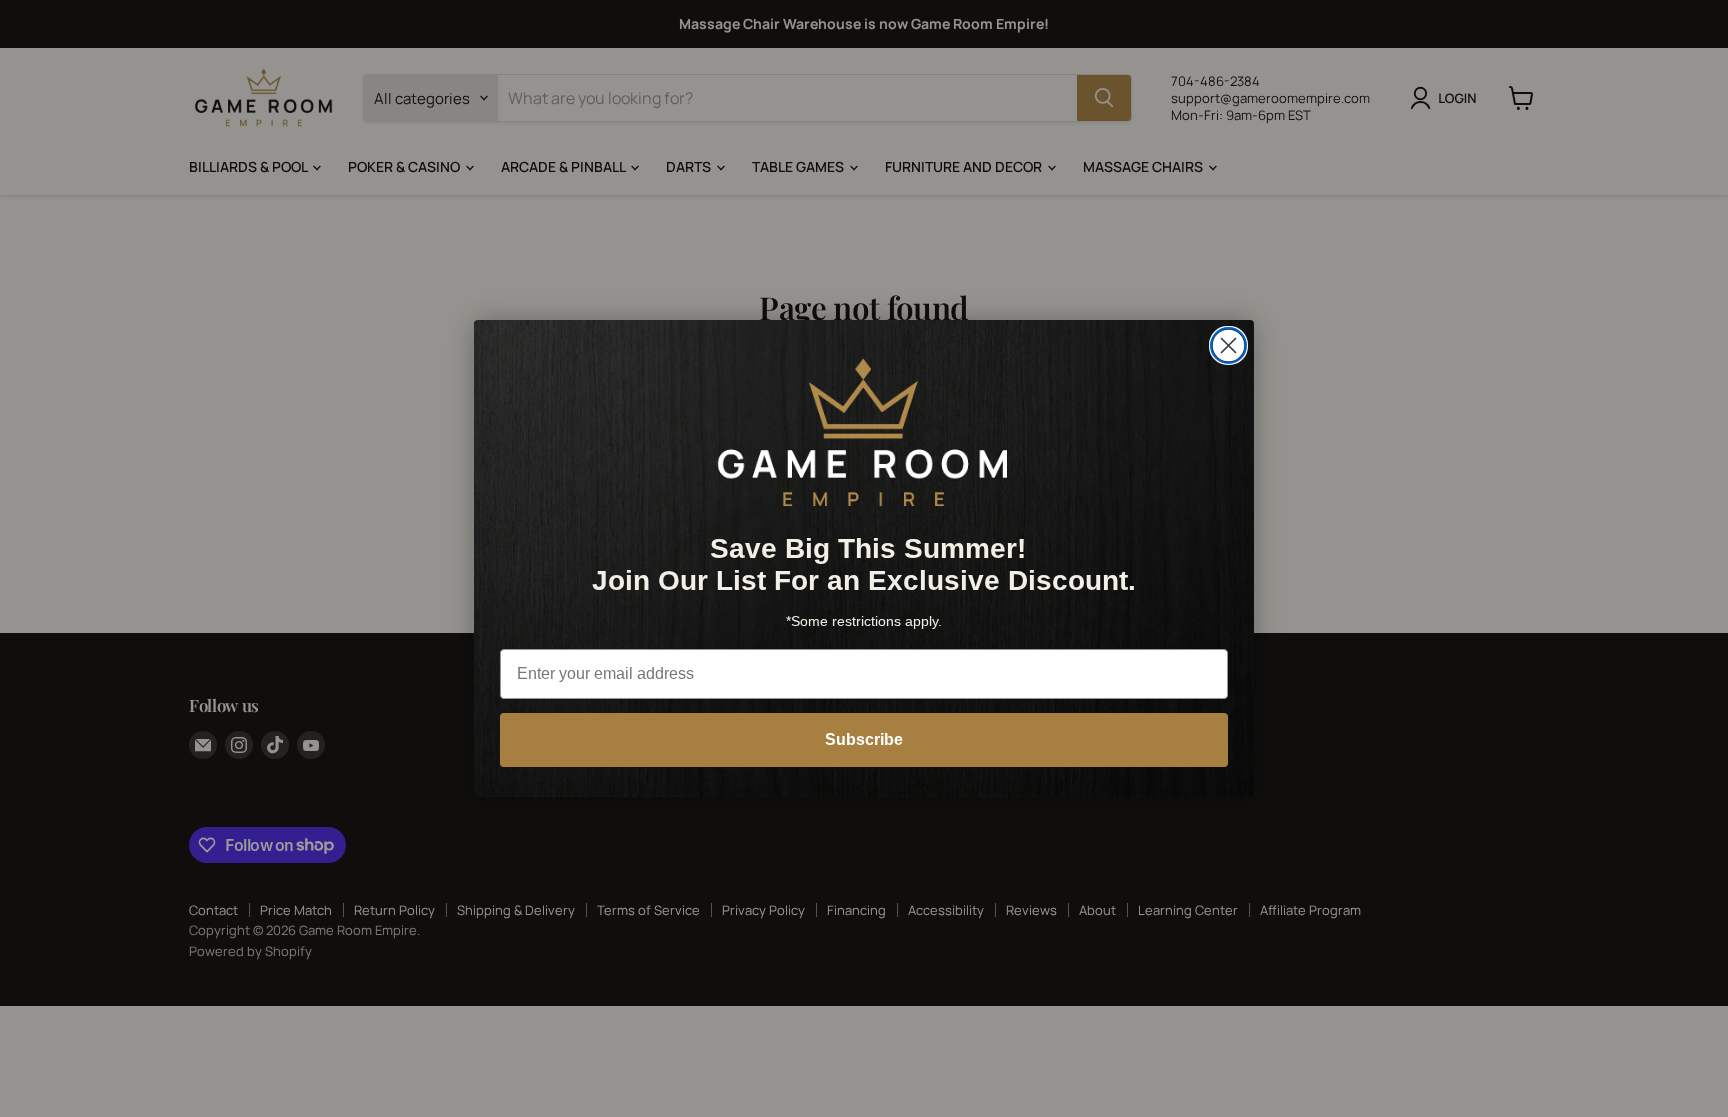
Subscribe (864, 739)
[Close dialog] (1228, 345)
